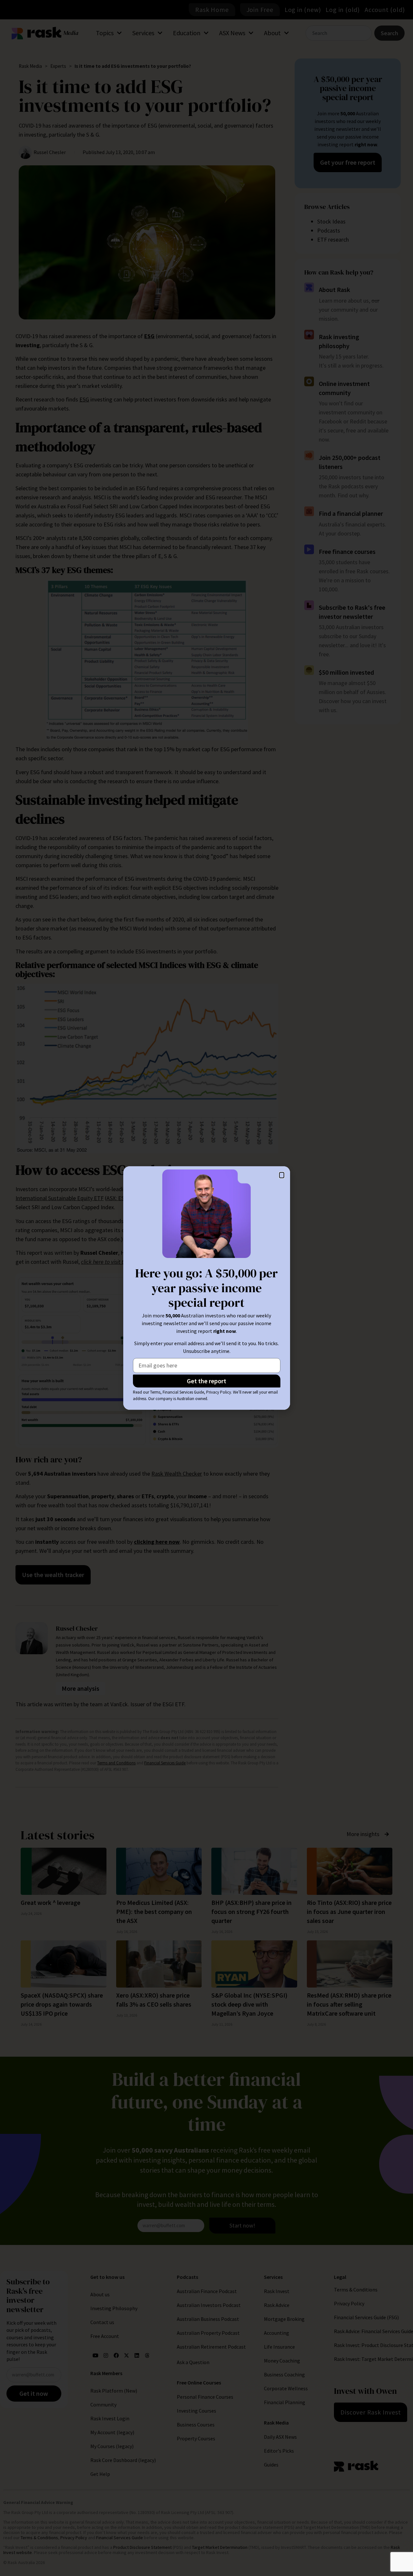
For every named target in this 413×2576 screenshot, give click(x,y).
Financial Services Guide (183, 1392)
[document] (206, 1288)
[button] (282, 1175)
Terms (155, 1392)
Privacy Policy (219, 1392)
